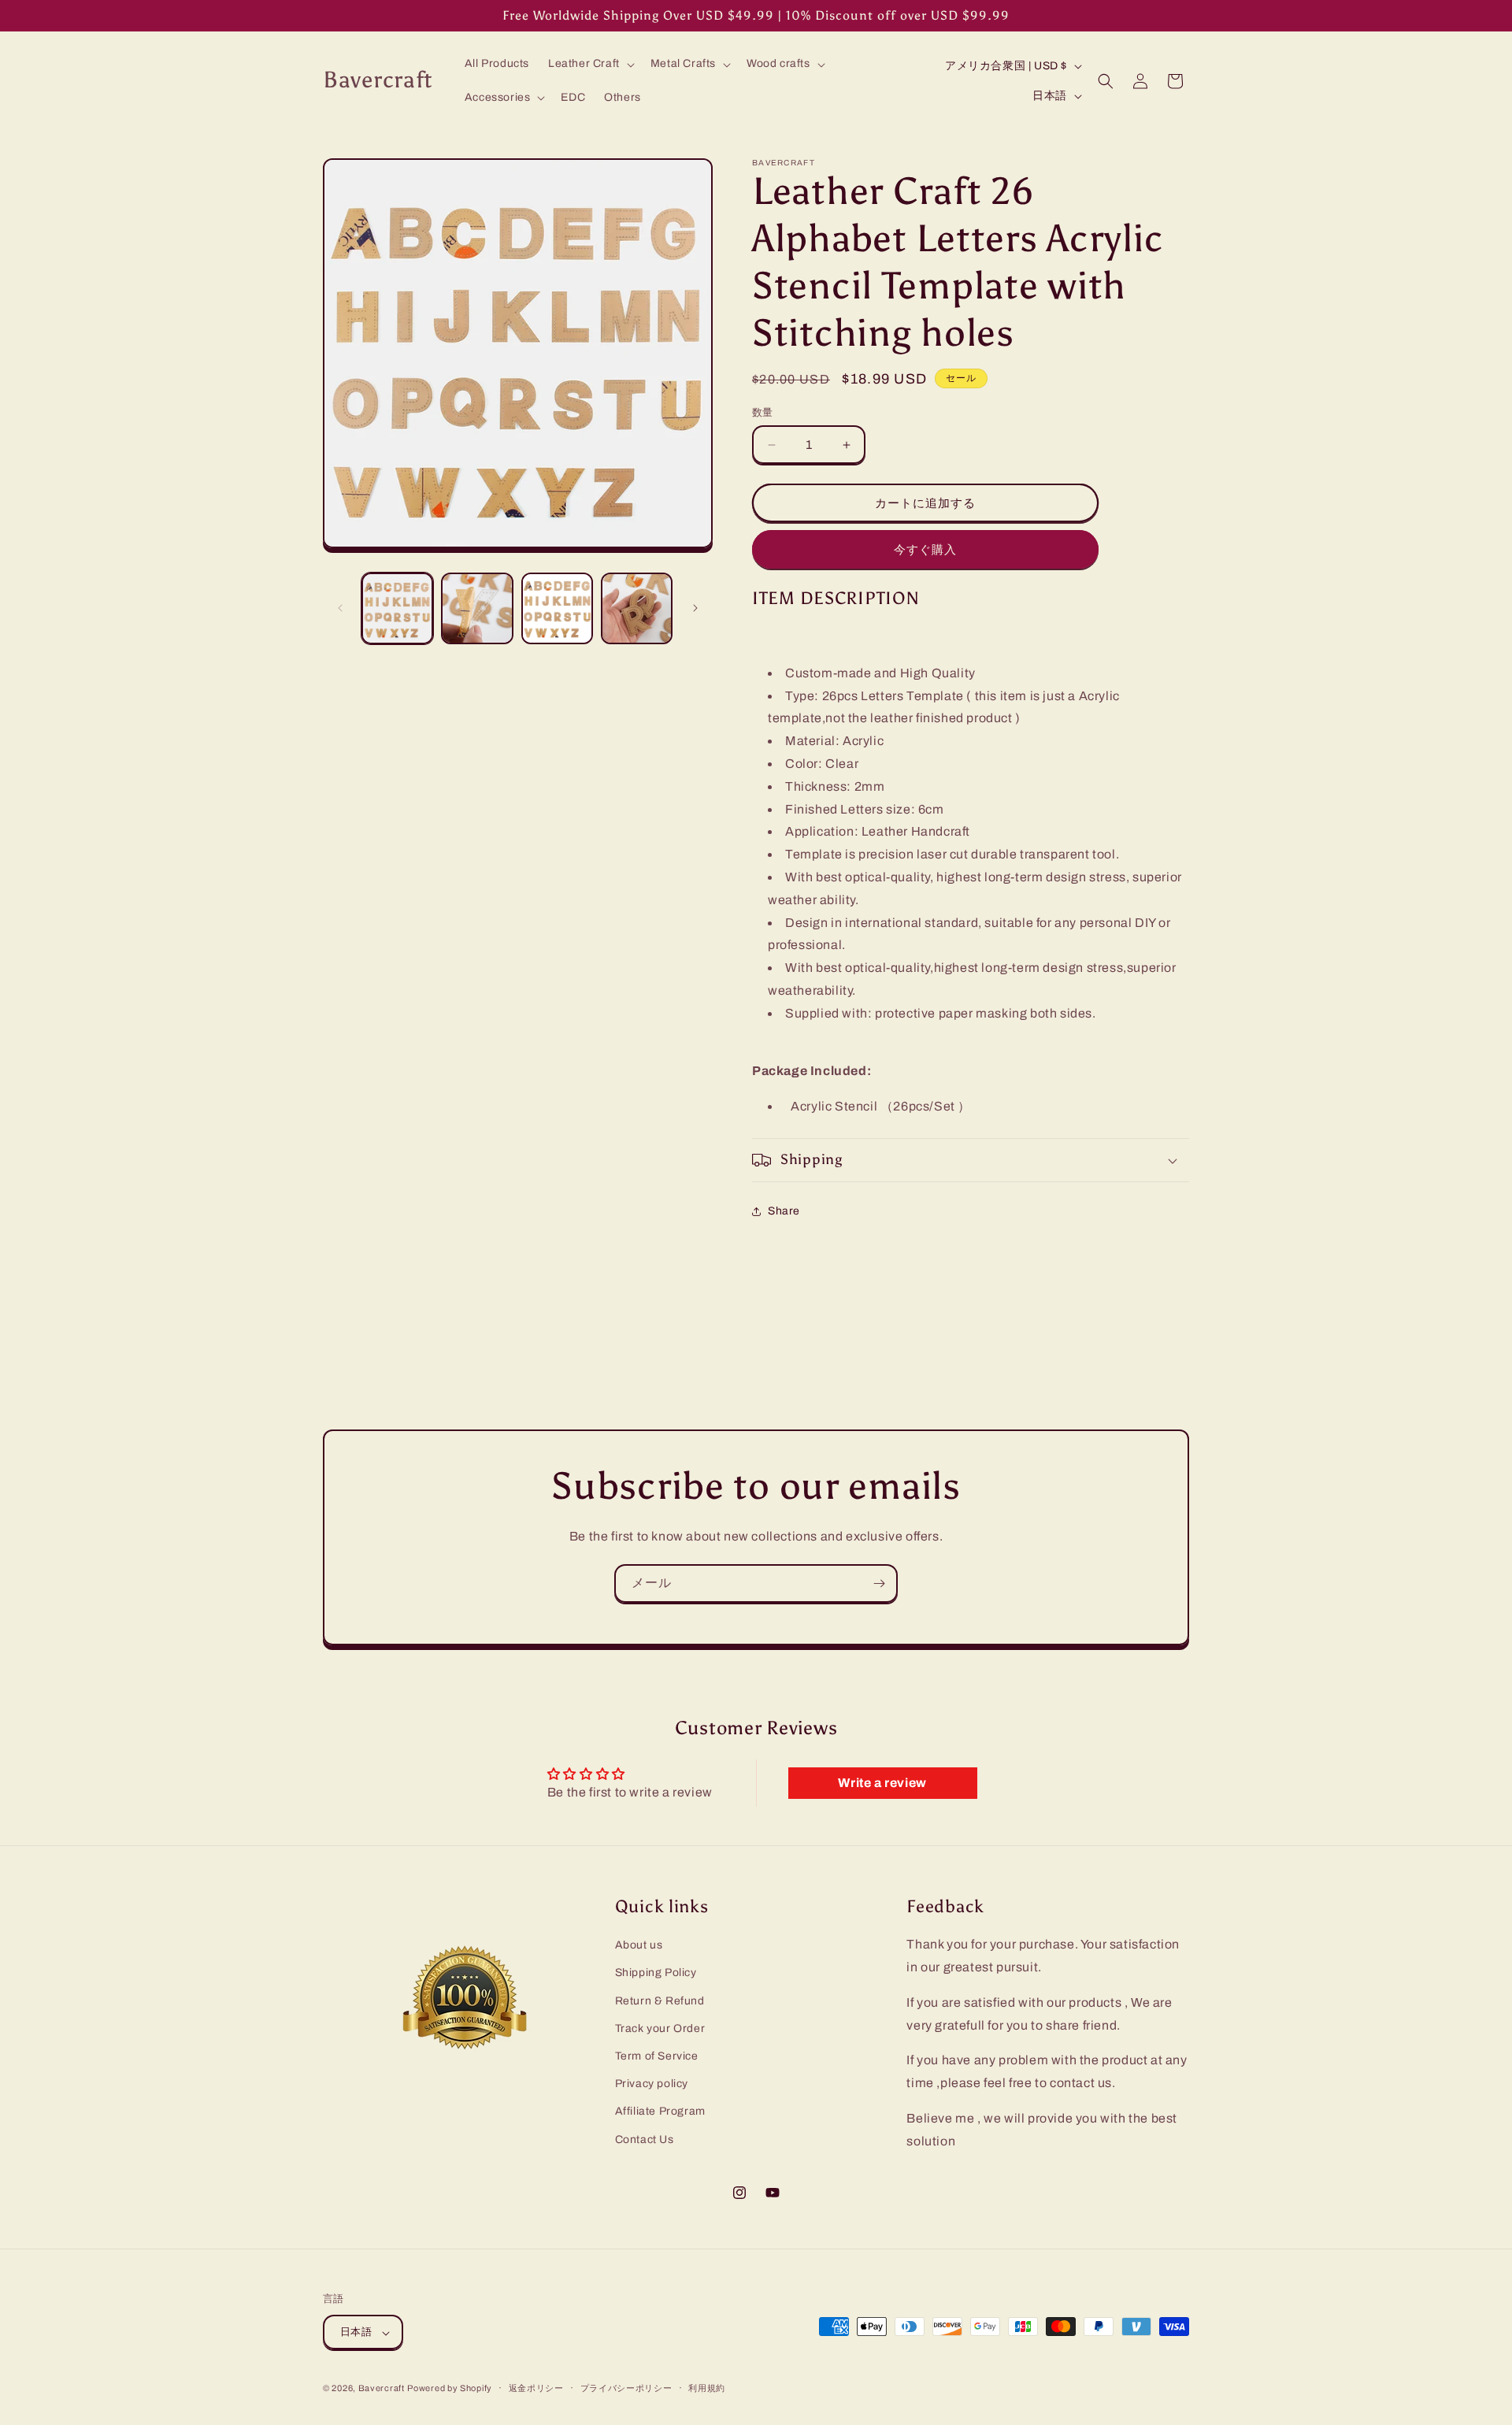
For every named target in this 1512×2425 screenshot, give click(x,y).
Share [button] (784, 1211)
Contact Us (645, 2139)
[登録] (879, 1583)
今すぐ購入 (925, 550)
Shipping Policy (656, 1973)
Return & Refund (660, 2000)
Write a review (882, 1783)
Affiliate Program (660, 2111)
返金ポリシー (536, 2388)
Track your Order (660, 2028)
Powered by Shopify (450, 2389)
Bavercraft (382, 2389)
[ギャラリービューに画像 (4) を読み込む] (637, 608)
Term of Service (657, 2055)
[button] (590, 64)
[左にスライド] (340, 608)
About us (639, 1945)
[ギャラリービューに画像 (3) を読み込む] (557, 608)
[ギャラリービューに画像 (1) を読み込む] (397, 608)
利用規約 (707, 2388)
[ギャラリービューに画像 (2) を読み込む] (477, 608)
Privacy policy (652, 2084)
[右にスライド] (695, 608)
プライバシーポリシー (626, 2388)
